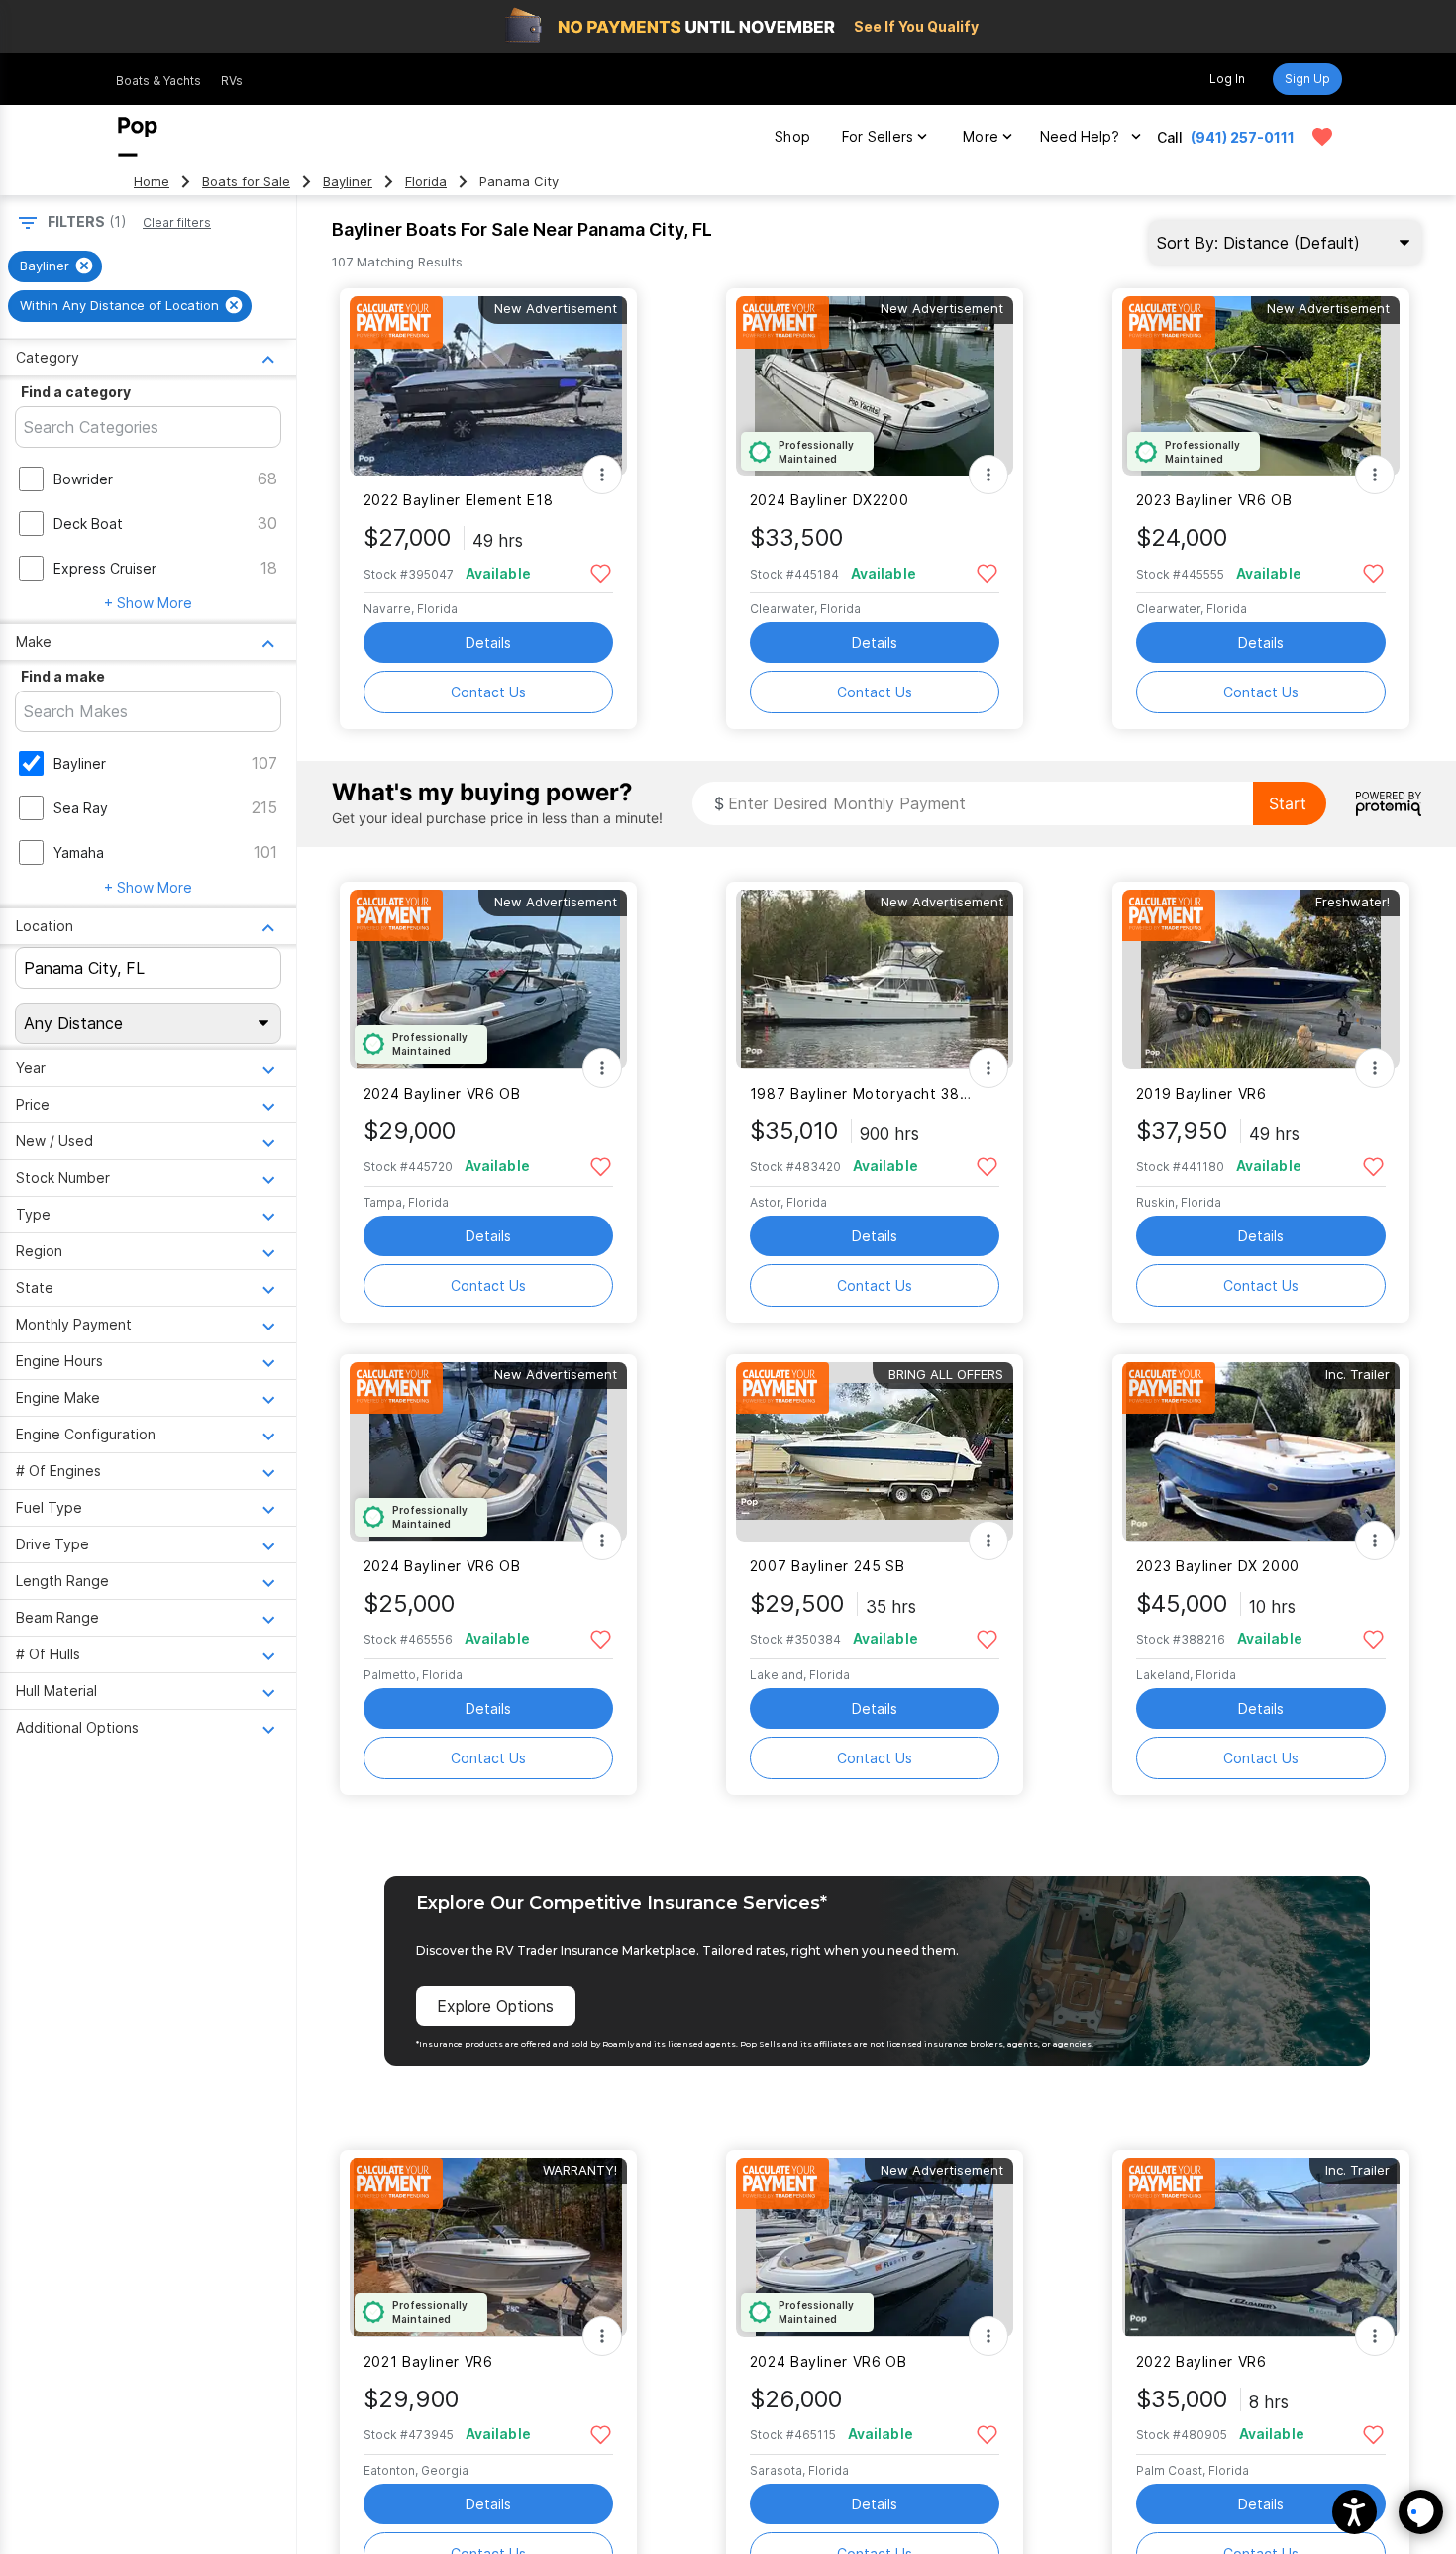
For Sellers (878, 136)
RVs (232, 81)
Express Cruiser (105, 568)
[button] (1354, 2512)
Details (488, 642)
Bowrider (83, 479)
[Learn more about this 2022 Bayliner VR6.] (1261, 2247)
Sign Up (1307, 79)
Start (1288, 803)
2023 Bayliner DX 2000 (1218, 1566)
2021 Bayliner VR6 (428, 2361)
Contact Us (488, 692)
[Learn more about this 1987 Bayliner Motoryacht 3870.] (875, 979)
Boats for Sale (246, 182)
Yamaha (79, 852)
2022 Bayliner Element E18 (459, 500)
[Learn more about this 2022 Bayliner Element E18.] (488, 386)
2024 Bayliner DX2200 (829, 500)
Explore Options (495, 2006)
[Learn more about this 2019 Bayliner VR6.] (1261, 979)
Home (152, 182)
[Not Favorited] (601, 572)
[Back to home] (138, 137)
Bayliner (348, 182)
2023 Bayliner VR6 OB (1214, 500)
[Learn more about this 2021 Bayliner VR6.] (488, 2247)
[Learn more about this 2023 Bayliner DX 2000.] (1261, 1452)
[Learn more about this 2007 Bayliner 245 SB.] (875, 1452)
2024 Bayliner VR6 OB (442, 1093)
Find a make (63, 676)
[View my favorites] (1322, 137)
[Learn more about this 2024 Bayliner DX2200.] (875, 386)
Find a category (76, 392)
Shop (792, 136)
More (981, 136)
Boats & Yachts (158, 81)
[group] (55, 266)
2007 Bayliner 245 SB (827, 1566)
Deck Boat (88, 524)
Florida (426, 182)
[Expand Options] (602, 475)
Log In (1227, 79)
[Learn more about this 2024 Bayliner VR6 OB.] (488, 979)
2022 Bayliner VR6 (1201, 2361)
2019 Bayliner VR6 (1201, 1093)
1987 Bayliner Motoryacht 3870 (862, 1093)
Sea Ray (81, 808)
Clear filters (177, 222)
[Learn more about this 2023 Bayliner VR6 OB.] (1261, 386)
